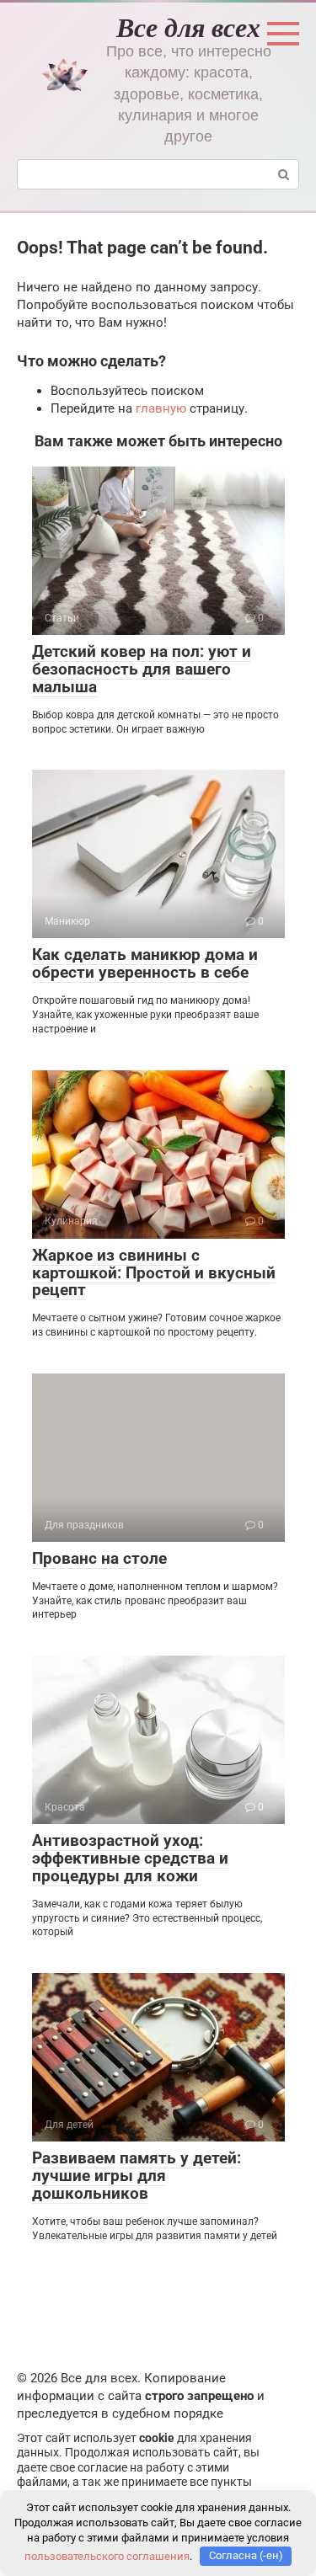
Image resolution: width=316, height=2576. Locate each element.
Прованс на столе (99, 1558)
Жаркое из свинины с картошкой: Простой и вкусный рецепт (154, 1273)
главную (161, 408)
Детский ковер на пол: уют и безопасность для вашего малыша (142, 669)
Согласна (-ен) (246, 2555)
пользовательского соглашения (107, 2555)
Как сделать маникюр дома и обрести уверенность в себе (145, 963)
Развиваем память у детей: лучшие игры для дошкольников (137, 2176)
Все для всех (188, 27)
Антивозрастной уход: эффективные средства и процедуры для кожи (130, 1858)
